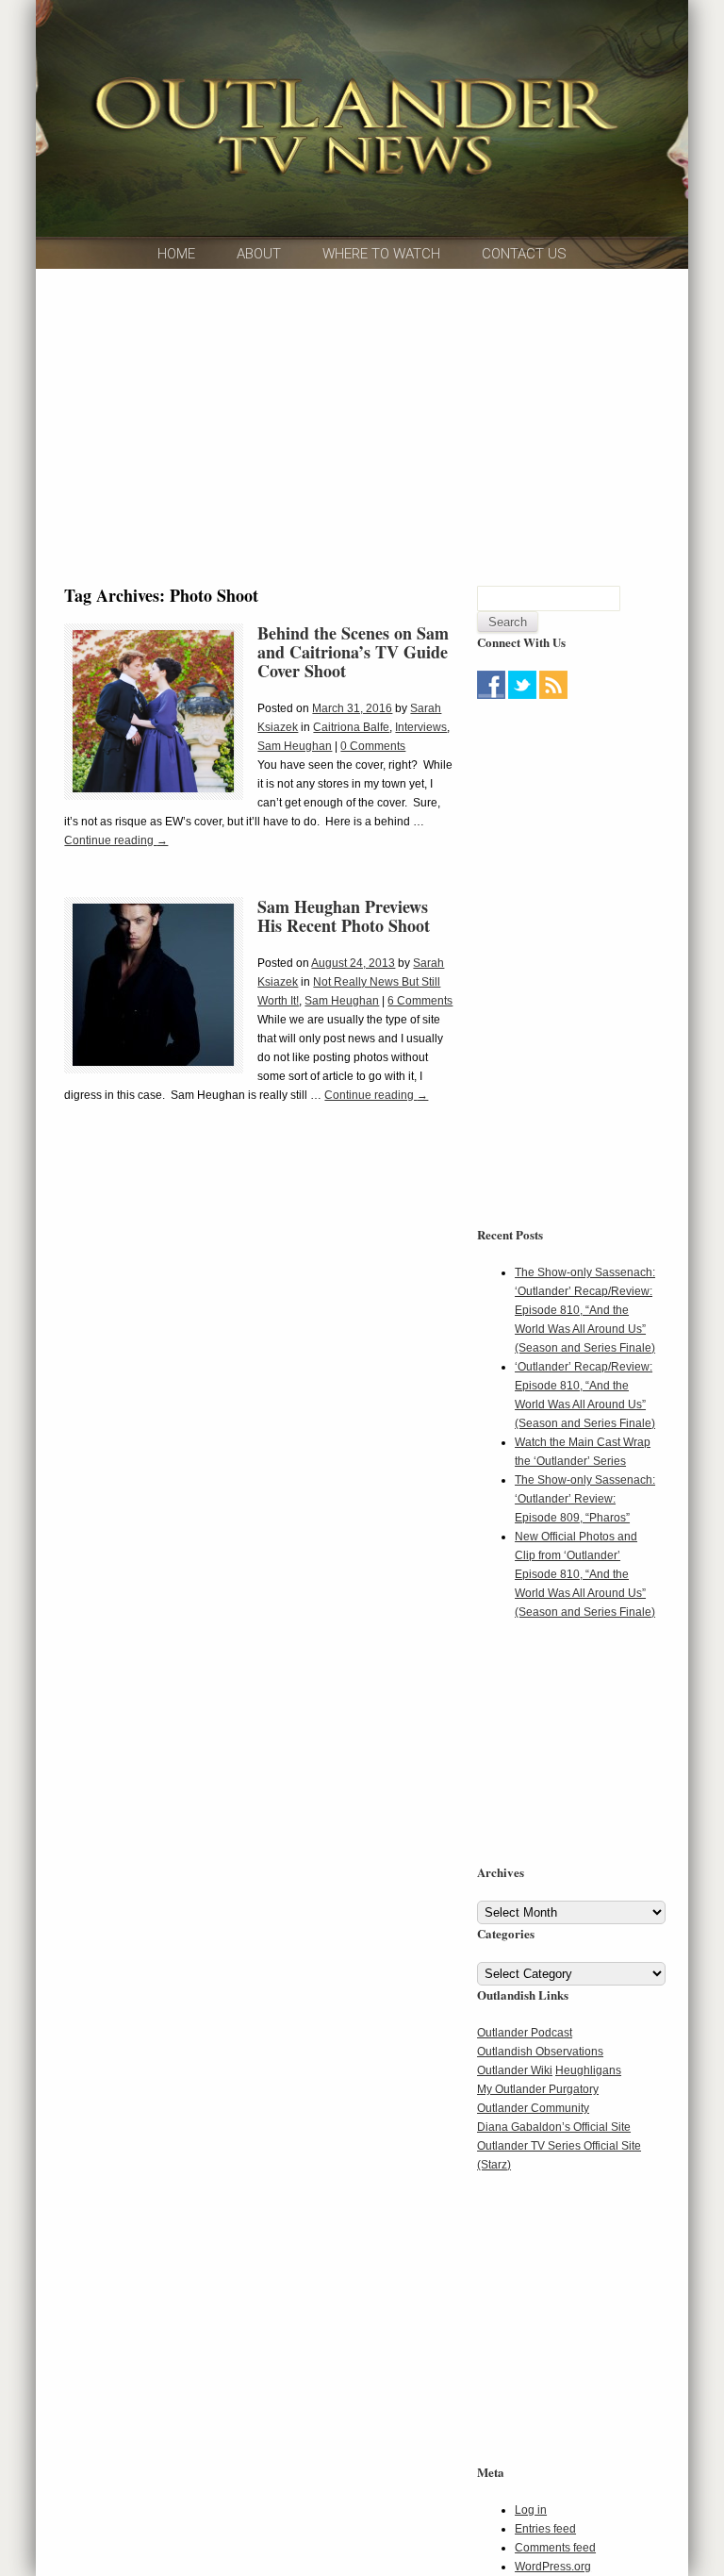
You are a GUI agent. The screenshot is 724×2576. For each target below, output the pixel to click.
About (259, 254)
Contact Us (524, 254)
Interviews (421, 727)
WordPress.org (553, 2567)
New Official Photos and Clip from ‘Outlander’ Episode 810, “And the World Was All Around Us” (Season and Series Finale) (585, 1574)
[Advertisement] (595, 823)
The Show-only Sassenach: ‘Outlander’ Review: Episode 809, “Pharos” (585, 1499)
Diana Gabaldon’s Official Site (554, 2127)
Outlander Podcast (525, 2033)
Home (176, 254)
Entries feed (545, 2529)
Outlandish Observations (540, 2052)
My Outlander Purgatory (538, 2089)
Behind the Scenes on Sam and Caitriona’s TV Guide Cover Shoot (353, 652)
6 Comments (420, 1001)
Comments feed (555, 2548)
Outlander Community (533, 2108)
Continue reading (116, 840)
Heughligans (588, 2070)
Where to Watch (381, 254)
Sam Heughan (295, 746)
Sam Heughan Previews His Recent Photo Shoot (344, 916)
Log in (531, 2510)
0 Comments (373, 746)
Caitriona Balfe (351, 727)
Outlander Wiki (515, 2070)
